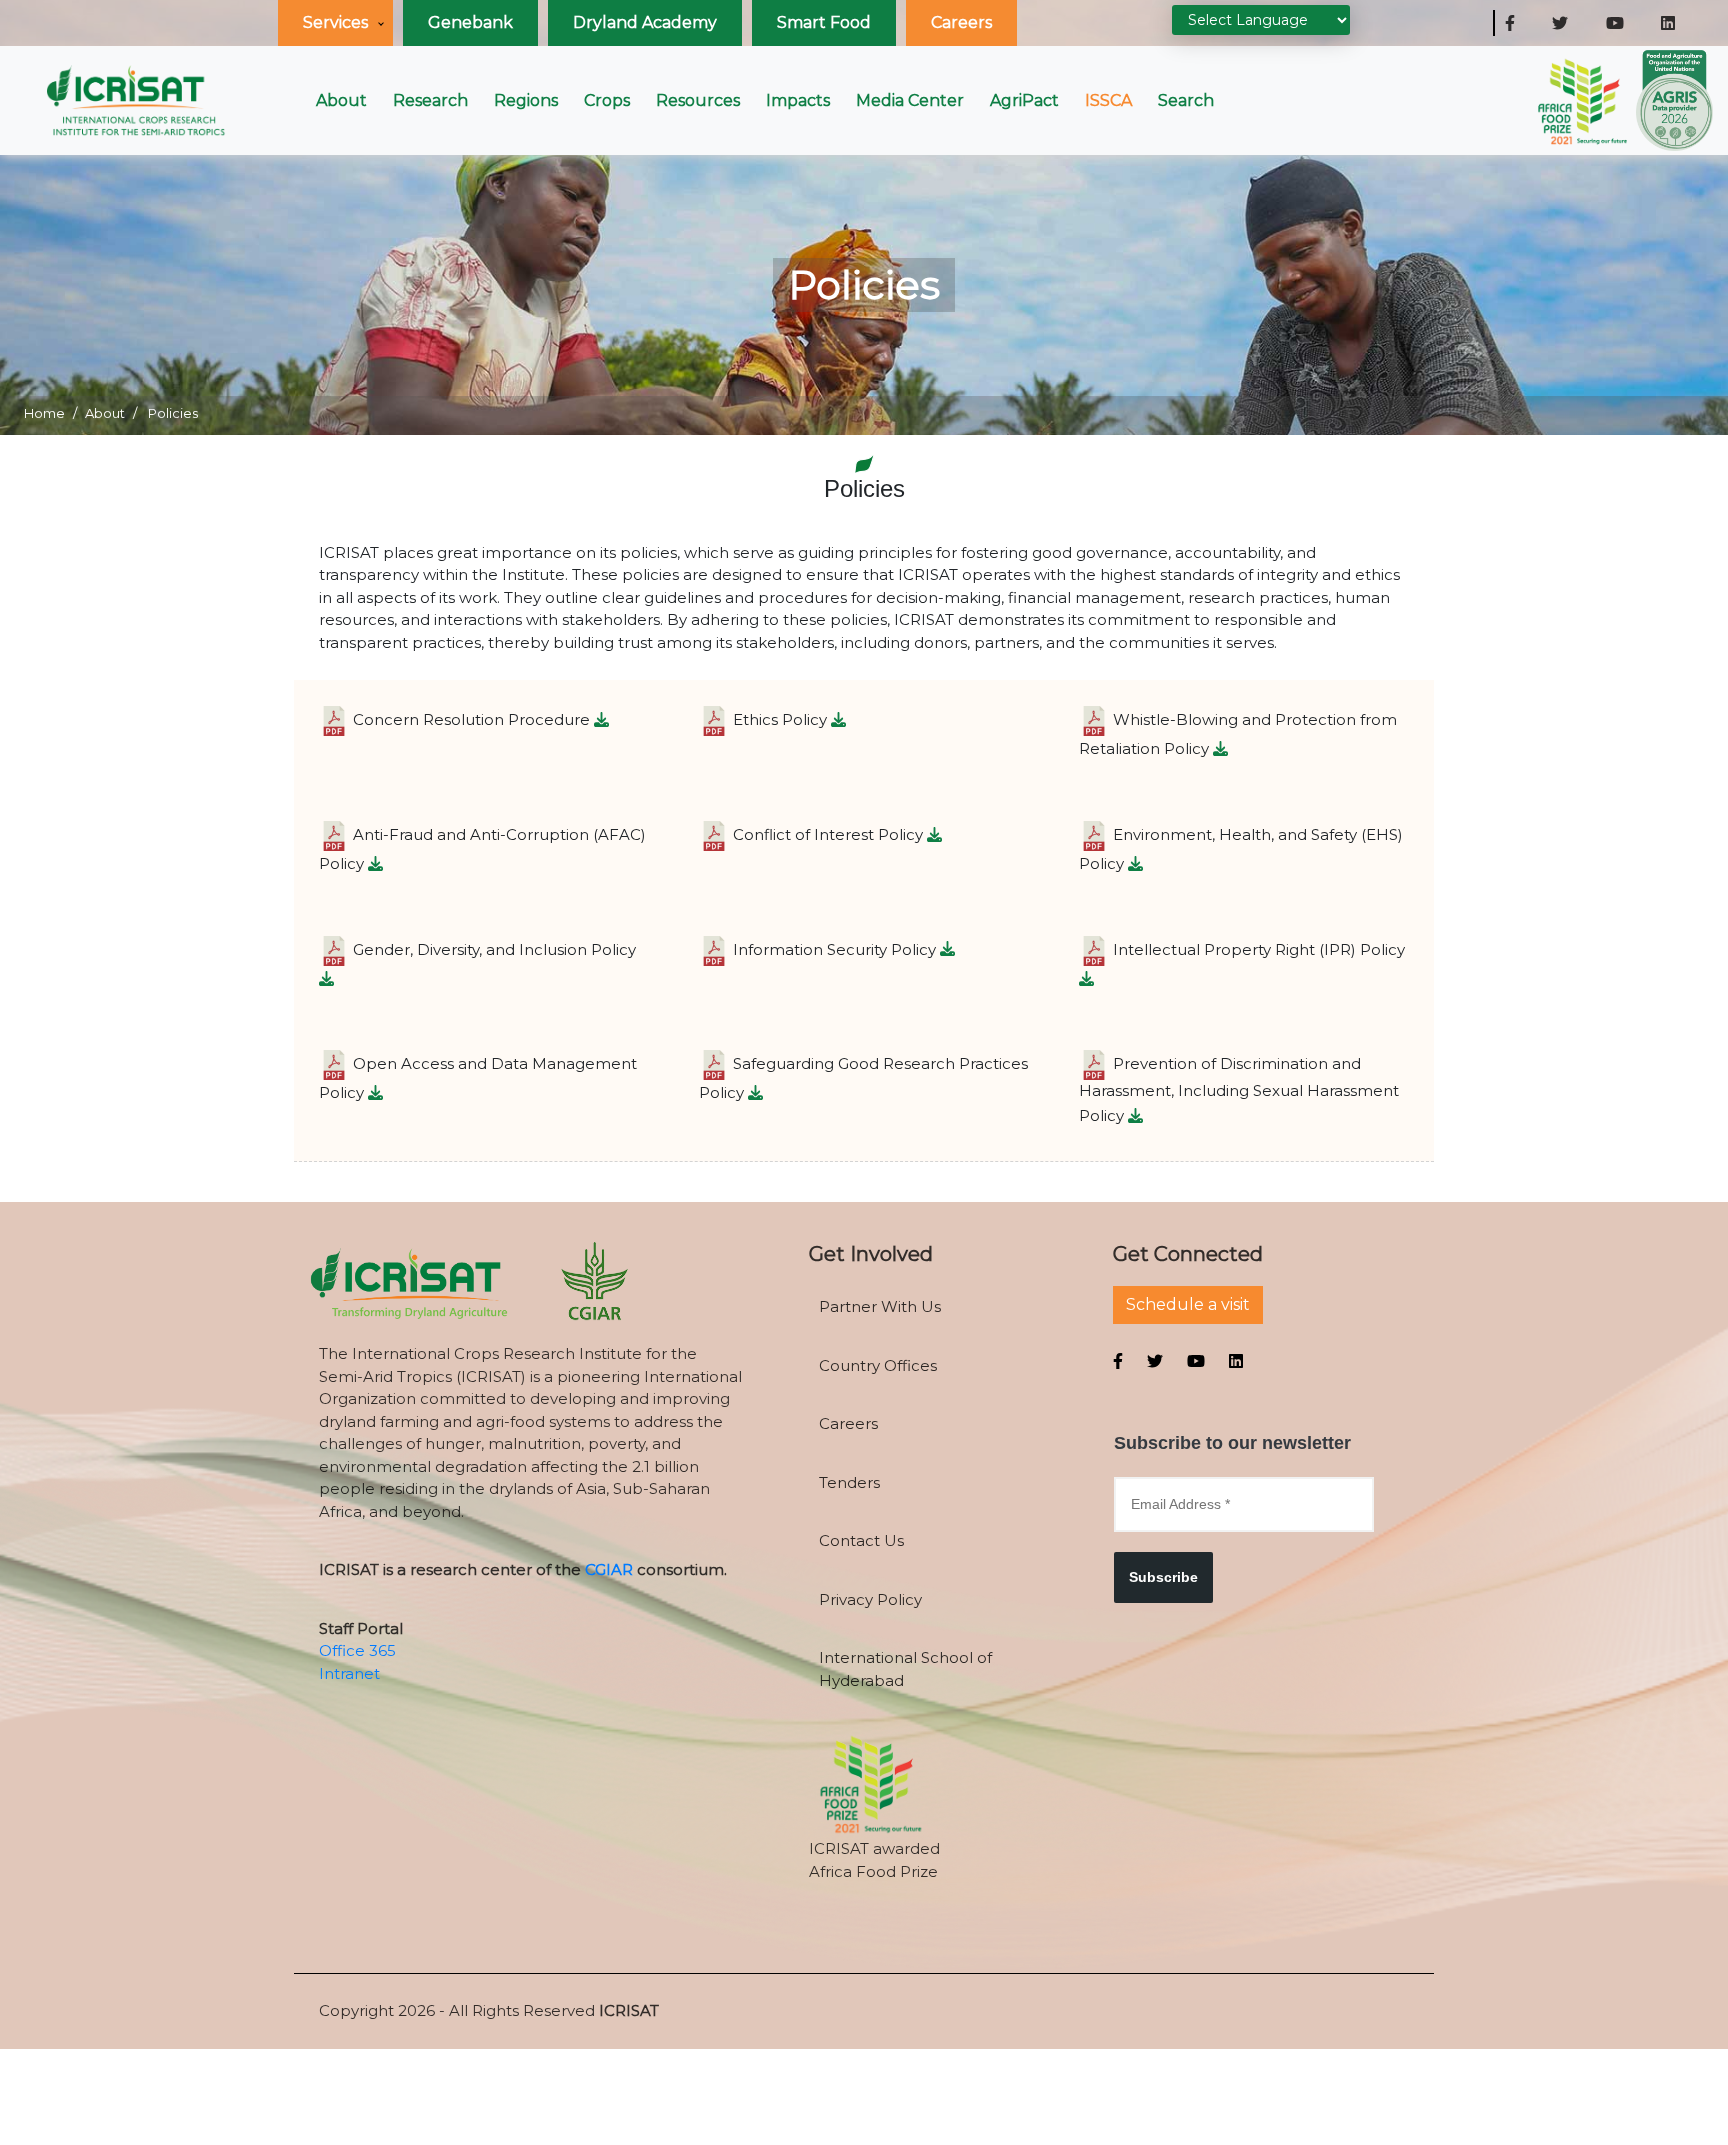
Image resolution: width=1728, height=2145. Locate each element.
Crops (607, 100)
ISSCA (1108, 100)
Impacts (798, 100)
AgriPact (1024, 100)
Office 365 (357, 1650)
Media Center (910, 100)
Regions (526, 100)
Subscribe (1163, 1577)
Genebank (470, 22)
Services (335, 22)
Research (430, 100)
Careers (961, 22)
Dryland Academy (645, 22)
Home (44, 413)
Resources (698, 100)
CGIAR (609, 1569)
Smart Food (824, 22)
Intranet (349, 1673)
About (341, 100)
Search (1186, 100)
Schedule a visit (1188, 1304)
